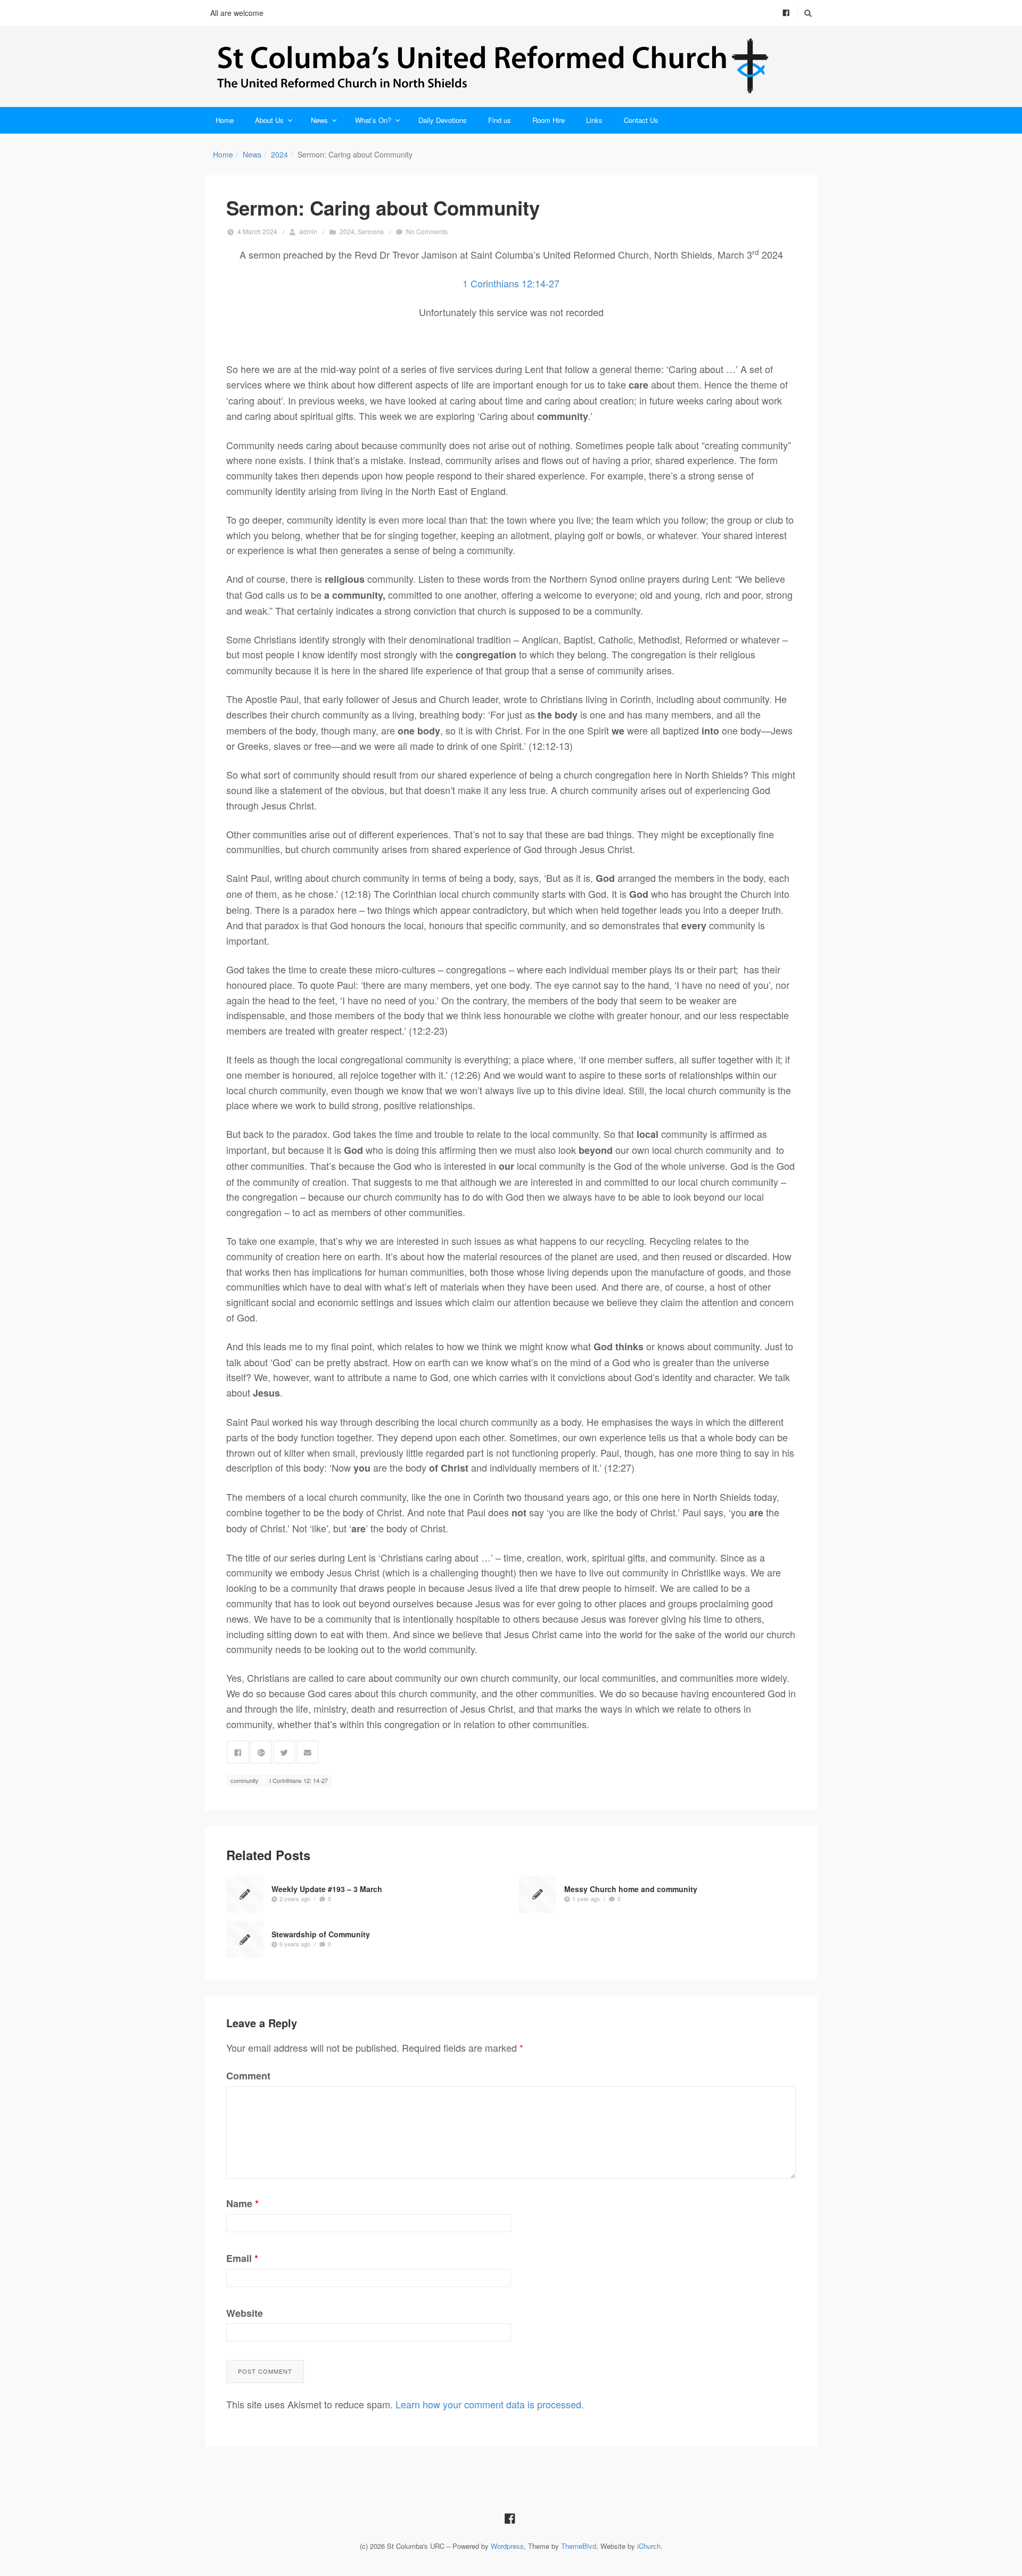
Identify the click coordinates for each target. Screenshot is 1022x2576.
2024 (279, 154)
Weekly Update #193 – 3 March (327, 1888)
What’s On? (373, 120)
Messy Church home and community (631, 1888)
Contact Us (641, 120)
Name (242, 2203)
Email (242, 2258)
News (319, 120)
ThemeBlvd (579, 2546)
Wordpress (507, 2546)
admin (308, 231)
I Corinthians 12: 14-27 (299, 1780)
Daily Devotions (443, 120)
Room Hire (549, 120)
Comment (248, 2076)
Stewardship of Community (321, 1934)
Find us (500, 120)
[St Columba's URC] (511, 66)
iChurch (649, 2546)
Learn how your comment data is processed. (490, 2404)
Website (245, 2313)
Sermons (371, 231)
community (245, 1780)
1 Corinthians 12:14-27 (511, 283)
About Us (269, 120)
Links (594, 120)
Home (225, 120)
